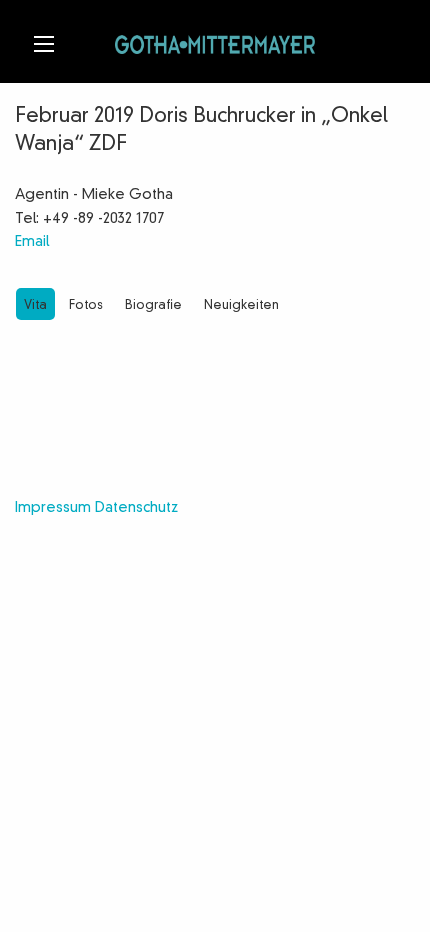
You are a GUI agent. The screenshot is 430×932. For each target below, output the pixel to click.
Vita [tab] (35, 306)
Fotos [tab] (86, 306)
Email (32, 242)
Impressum (53, 508)
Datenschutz (136, 508)
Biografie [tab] (153, 306)
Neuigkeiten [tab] (241, 306)
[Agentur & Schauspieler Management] (215, 41)
